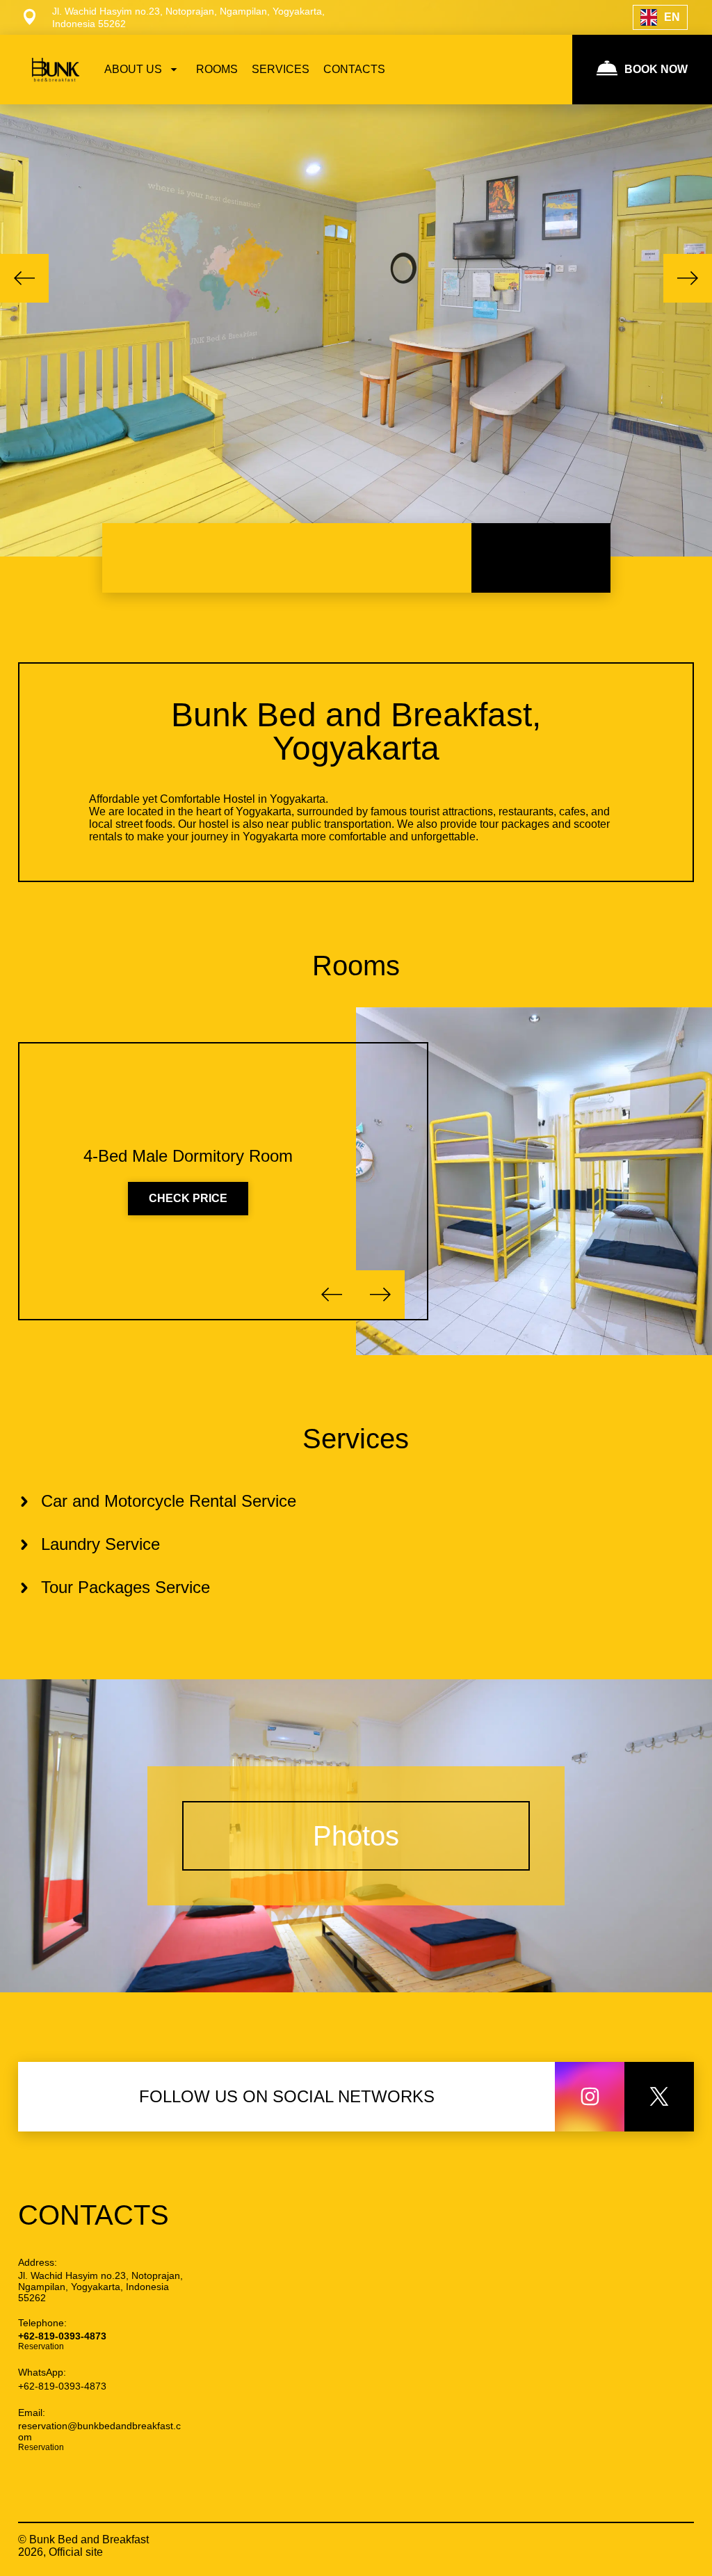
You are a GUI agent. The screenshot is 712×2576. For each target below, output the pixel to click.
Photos (356, 1836)
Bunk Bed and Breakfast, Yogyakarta (356, 731)
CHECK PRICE (188, 1198)
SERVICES (281, 69)
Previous (24, 278)
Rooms (356, 966)
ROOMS (217, 69)
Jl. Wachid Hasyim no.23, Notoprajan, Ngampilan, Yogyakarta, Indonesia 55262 (100, 2287)
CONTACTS (354, 69)
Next (688, 278)
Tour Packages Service (126, 1587)
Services (356, 1439)
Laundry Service (100, 1544)
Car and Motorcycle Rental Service (169, 1501)
